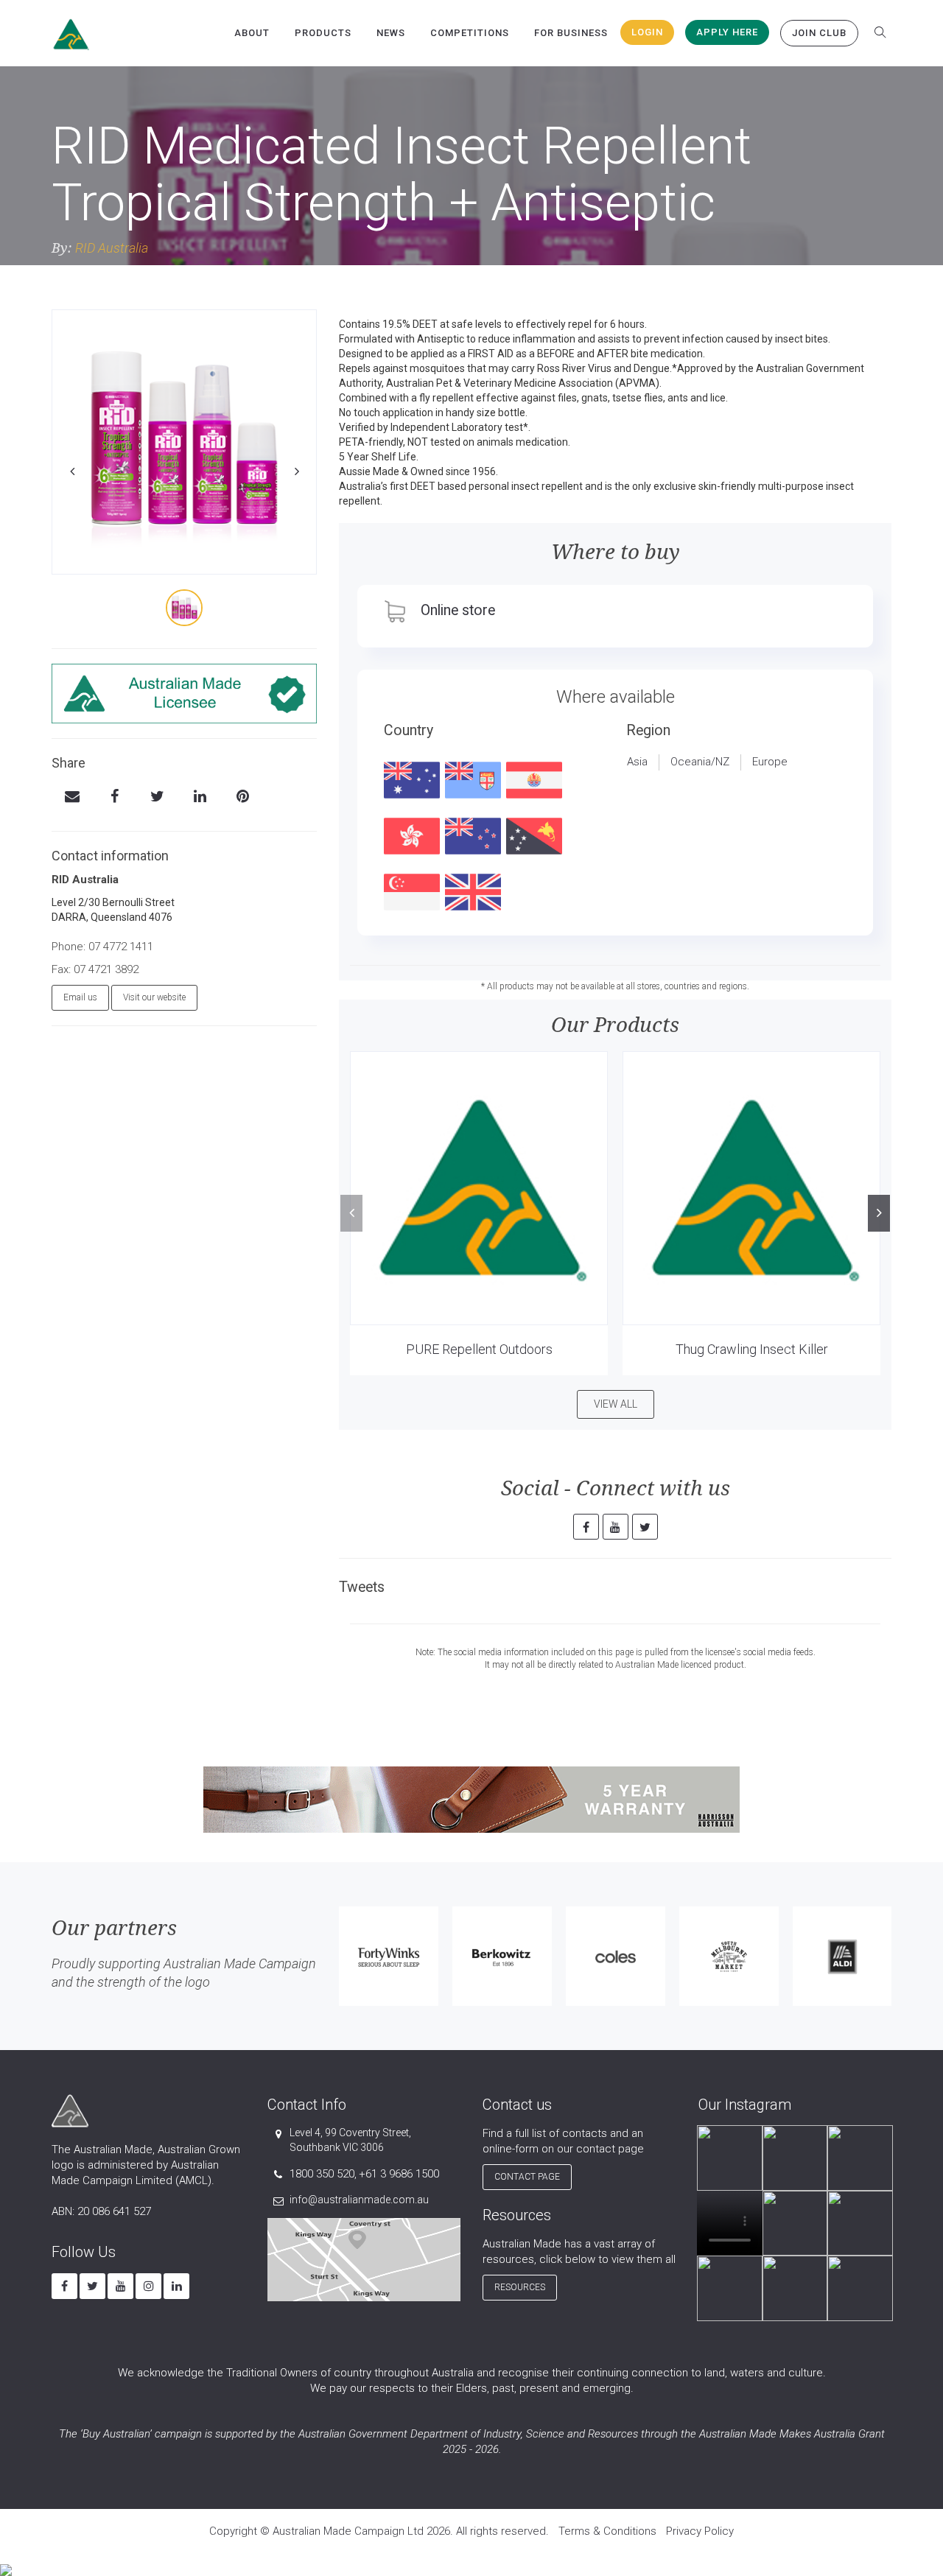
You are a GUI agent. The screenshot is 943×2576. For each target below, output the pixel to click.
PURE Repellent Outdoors (479, 1349)
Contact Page (527, 2177)
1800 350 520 (322, 2174)
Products (323, 33)
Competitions (470, 33)
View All (616, 1404)
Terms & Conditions (607, 2531)
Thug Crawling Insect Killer (752, 1349)
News (391, 33)
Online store (458, 610)
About (252, 33)
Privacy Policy (700, 2531)
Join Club (819, 33)
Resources (520, 2287)
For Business (571, 33)
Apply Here (727, 32)
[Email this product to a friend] (72, 798)
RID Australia (112, 248)
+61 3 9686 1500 (399, 2174)
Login (647, 32)
